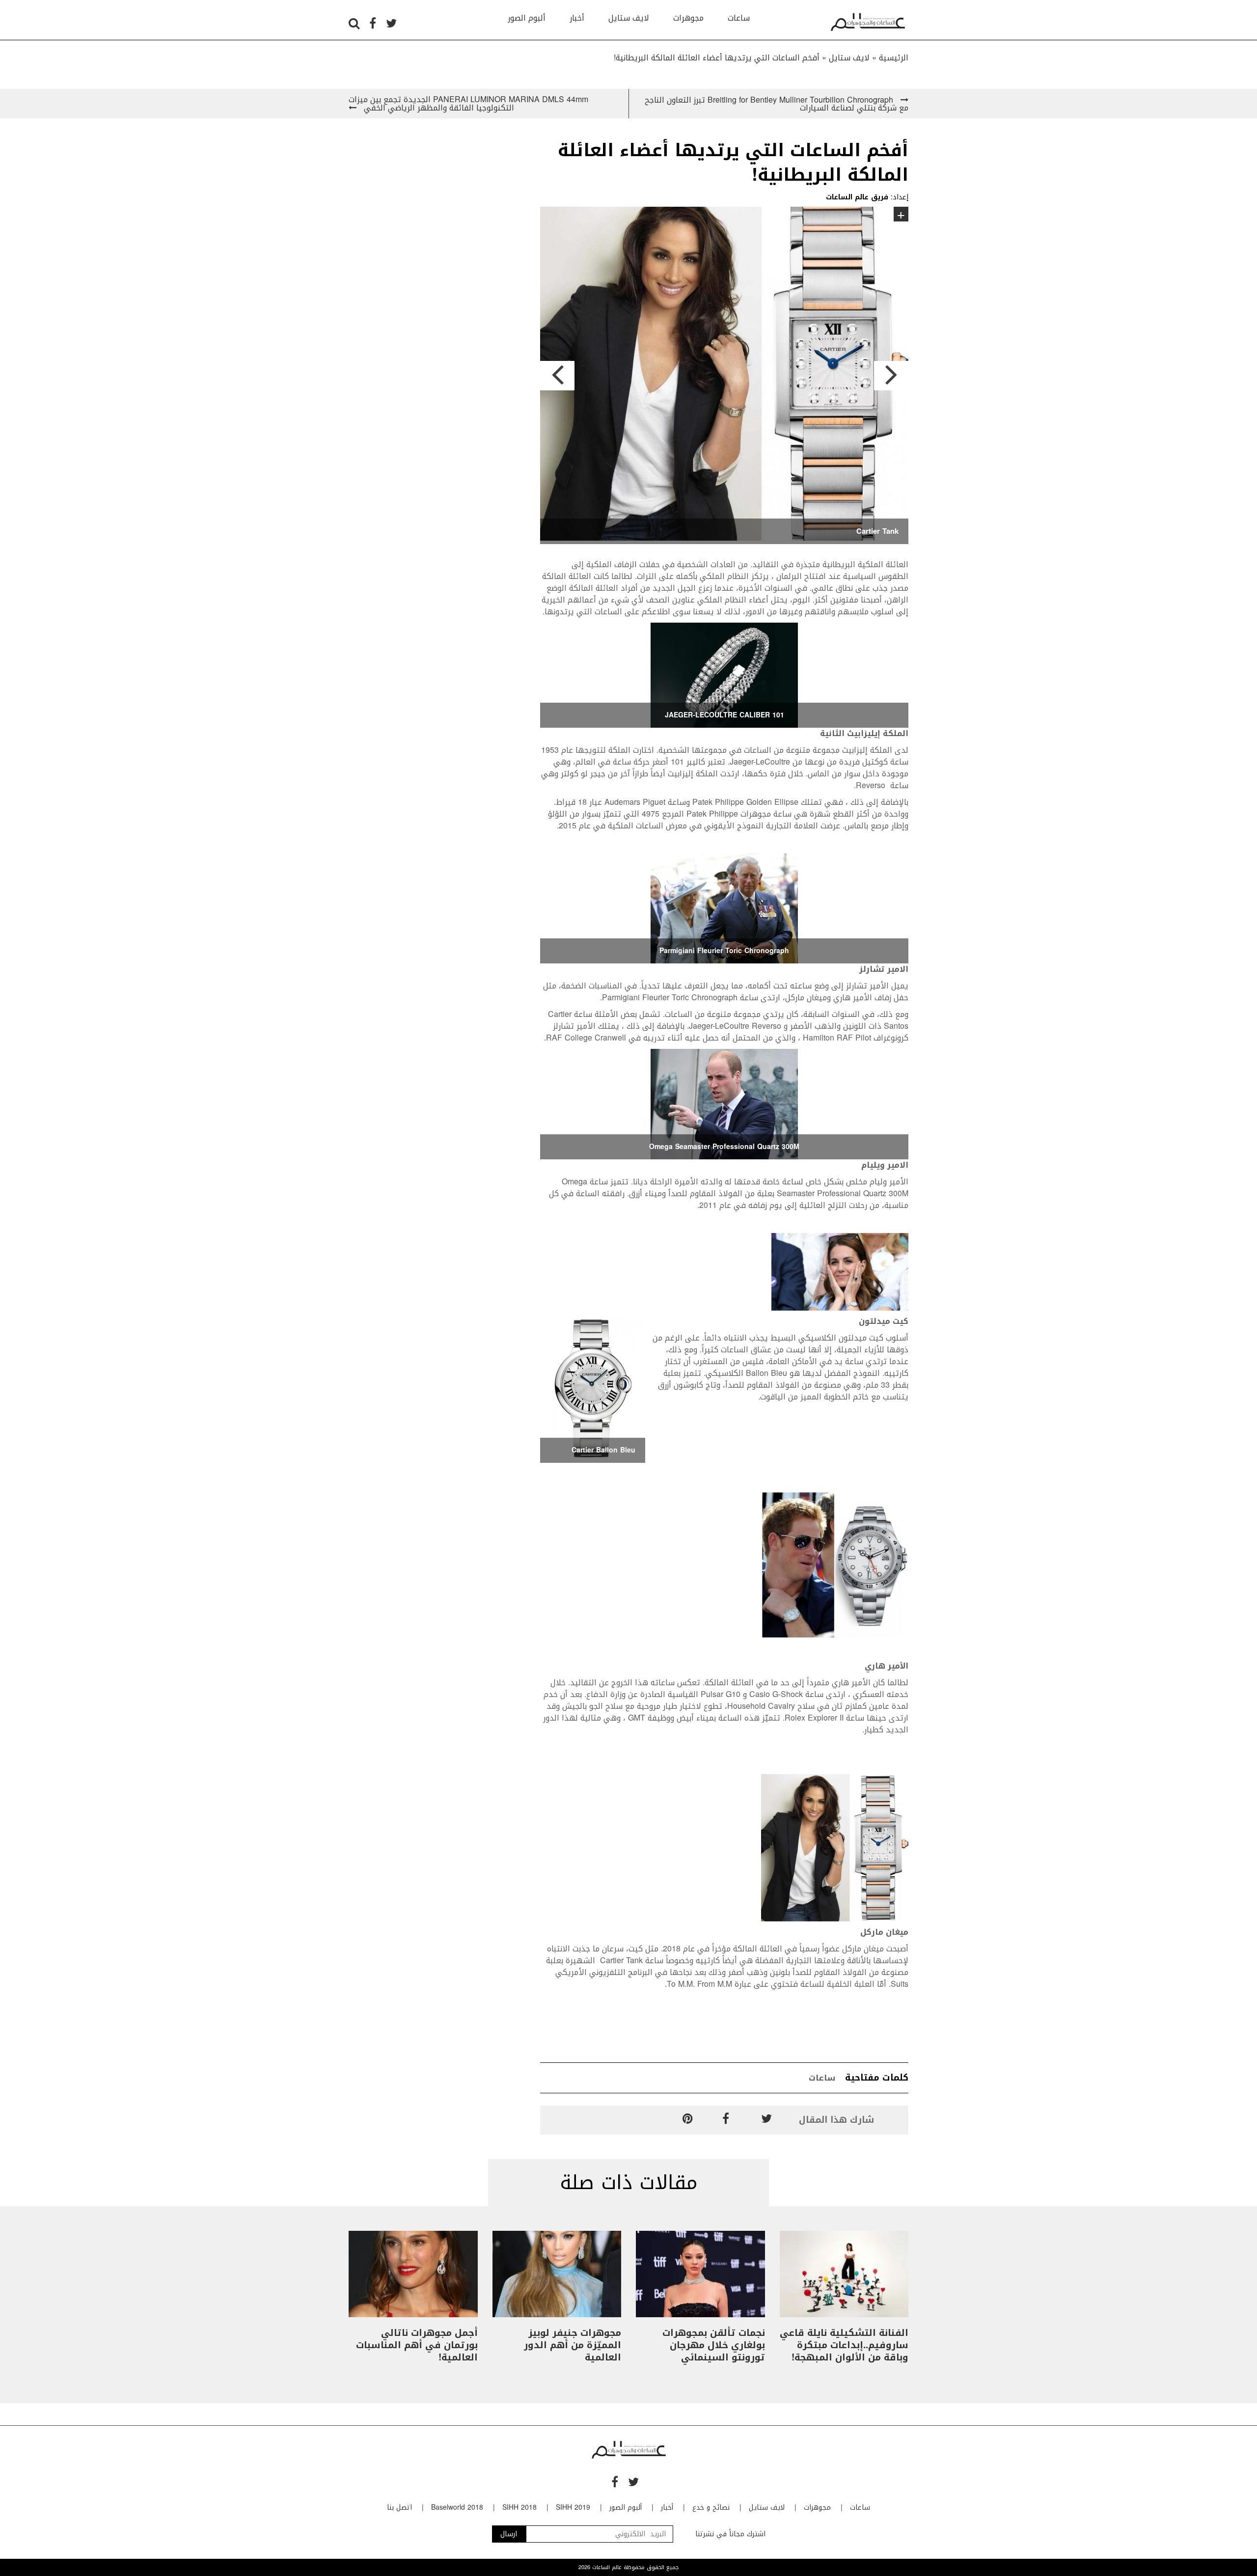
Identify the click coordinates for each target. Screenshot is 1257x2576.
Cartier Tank (877, 531)
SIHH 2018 (519, 2507)
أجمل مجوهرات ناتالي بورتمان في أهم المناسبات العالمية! (417, 2345)
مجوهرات (688, 18)
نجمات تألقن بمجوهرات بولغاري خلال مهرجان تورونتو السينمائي (714, 2345)
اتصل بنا (399, 2507)
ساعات (739, 18)
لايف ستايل (629, 18)
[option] (724, 375)
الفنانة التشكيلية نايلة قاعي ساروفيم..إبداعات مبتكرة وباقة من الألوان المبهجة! (844, 2345)
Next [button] (891, 376)
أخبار (577, 18)
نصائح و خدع (711, 2507)
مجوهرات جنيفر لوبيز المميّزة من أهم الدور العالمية (573, 2345)
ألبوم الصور (527, 18)
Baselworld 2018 (457, 2507)
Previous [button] (557, 376)
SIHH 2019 (573, 2507)
